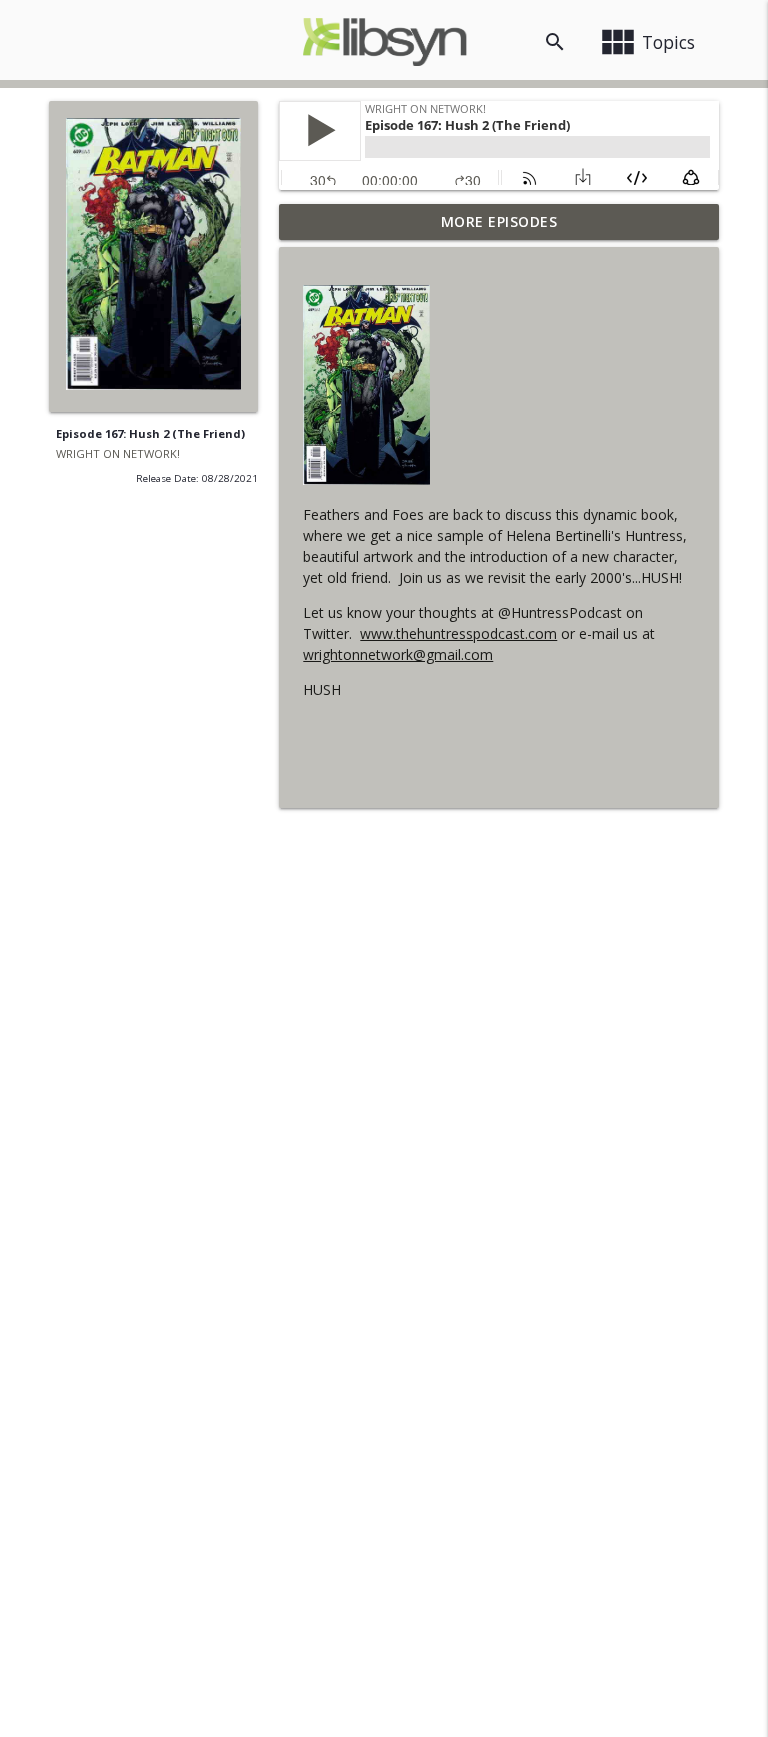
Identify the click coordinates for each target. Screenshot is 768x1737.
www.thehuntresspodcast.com (458, 633)
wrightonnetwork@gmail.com (398, 654)
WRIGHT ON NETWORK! (118, 453)
